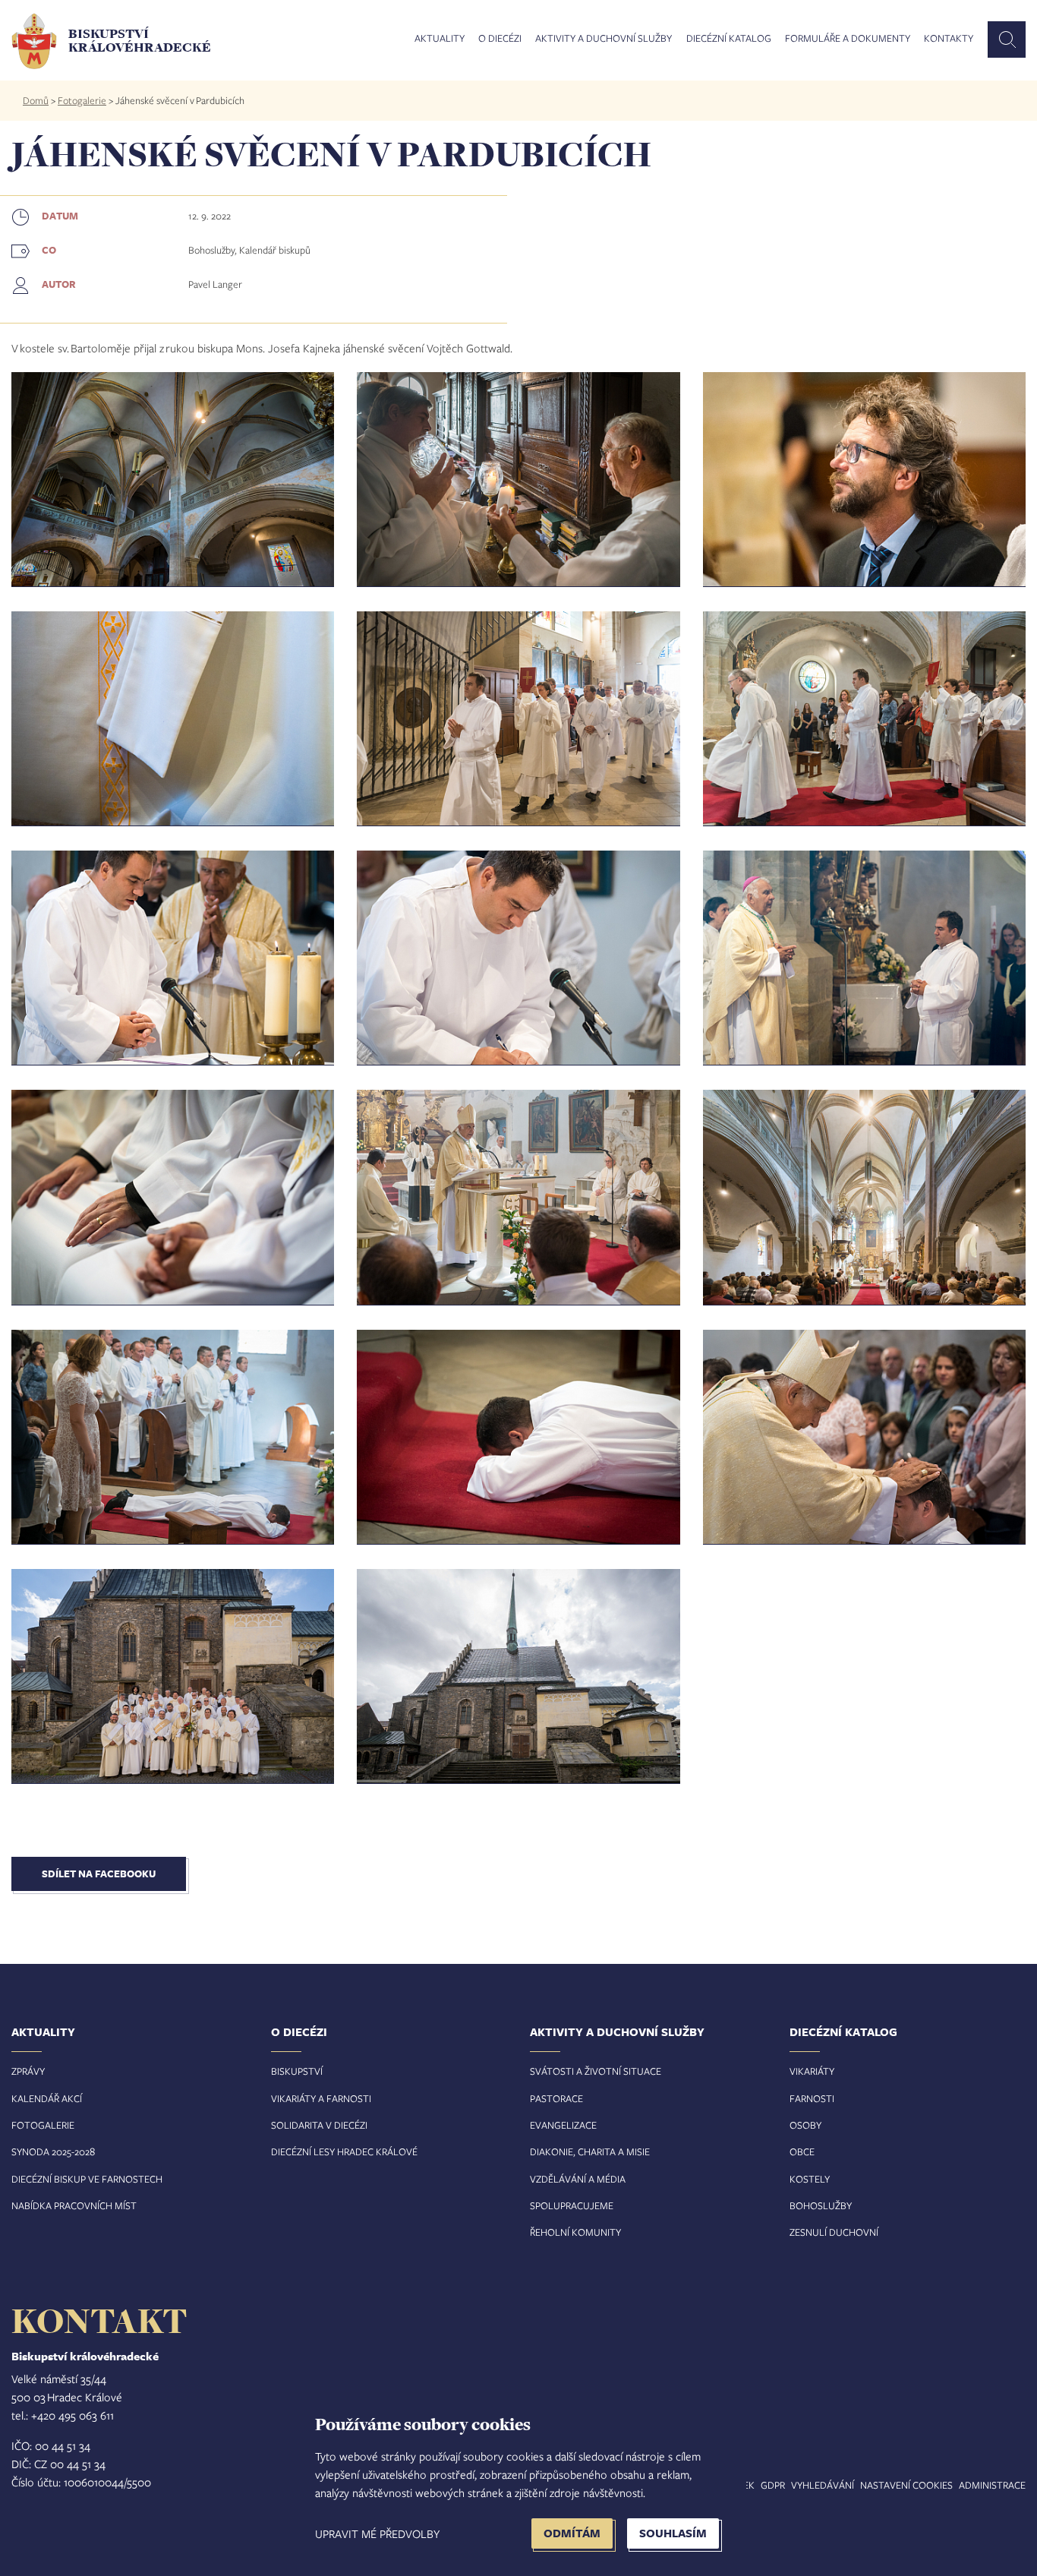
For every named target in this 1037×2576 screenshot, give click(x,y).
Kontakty (949, 39)
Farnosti (812, 2098)
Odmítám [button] (572, 2533)
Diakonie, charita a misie (590, 2151)
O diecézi (500, 39)
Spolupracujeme (572, 2205)
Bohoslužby (821, 2205)
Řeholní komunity (575, 2232)
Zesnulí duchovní (834, 2232)
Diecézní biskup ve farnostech (87, 2179)
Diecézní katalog (729, 39)
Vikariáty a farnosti (321, 2098)
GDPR (773, 2485)
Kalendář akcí (47, 2098)
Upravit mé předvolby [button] (377, 2533)
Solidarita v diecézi (319, 2125)
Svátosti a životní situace (596, 2071)
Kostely (810, 2179)
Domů (36, 100)
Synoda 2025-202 (50, 2151)
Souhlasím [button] (673, 2533)
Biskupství (297, 2071)
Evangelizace (563, 2125)
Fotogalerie (82, 100)
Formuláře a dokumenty (848, 39)
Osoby (805, 2125)
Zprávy (28, 2071)
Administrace (992, 2485)
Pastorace (556, 2098)
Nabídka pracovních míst (74, 2205)
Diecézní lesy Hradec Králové (344, 2151)
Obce (802, 2151)
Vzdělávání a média (578, 2179)
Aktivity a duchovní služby (604, 39)
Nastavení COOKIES (906, 2485)
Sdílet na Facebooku (99, 1874)
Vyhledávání (823, 2485)
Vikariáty (812, 2071)
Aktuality (440, 39)
